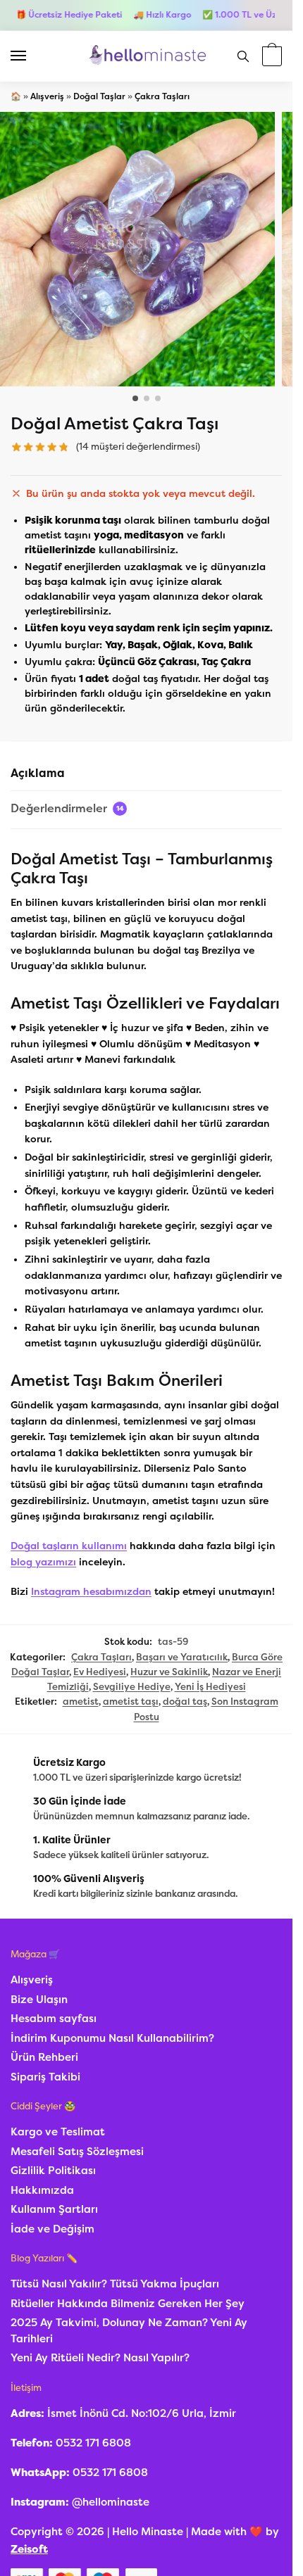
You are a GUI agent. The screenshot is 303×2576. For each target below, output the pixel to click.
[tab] (146, 774)
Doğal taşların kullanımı (69, 1546)
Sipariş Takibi (45, 2077)
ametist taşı (131, 1701)
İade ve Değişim (52, 2229)
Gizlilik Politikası (53, 2171)
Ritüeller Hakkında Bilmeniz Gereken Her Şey (128, 2304)
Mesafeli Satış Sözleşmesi (77, 2152)
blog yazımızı (43, 1562)
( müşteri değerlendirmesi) (138, 447)
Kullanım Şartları (54, 2209)
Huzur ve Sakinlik (169, 1672)
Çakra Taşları (162, 96)
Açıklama (38, 773)
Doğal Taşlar (99, 96)
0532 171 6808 (93, 2443)
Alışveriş (47, 96)
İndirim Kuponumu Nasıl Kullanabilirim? (112, 2038)
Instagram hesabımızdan (91, 1592)
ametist (81, 1701)
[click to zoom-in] (137, 249)
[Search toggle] (243, 56)
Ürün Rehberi (44, 2057)
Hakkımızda (42, 2190)
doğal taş (185, 1701)
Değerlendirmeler (67, 808)
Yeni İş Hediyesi (210, 1687)
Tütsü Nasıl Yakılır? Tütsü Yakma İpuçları (115, 2284)
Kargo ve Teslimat (58, 2132)
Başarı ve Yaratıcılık (182, 1657)
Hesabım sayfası (54, 2019)
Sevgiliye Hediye (132, 1687)
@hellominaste (111, 2502)
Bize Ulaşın (39, 2000)
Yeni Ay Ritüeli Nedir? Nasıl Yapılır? (100, 2358)
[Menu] (32, 56)
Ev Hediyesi (100, 1672)
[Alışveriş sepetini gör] (270, 57)
